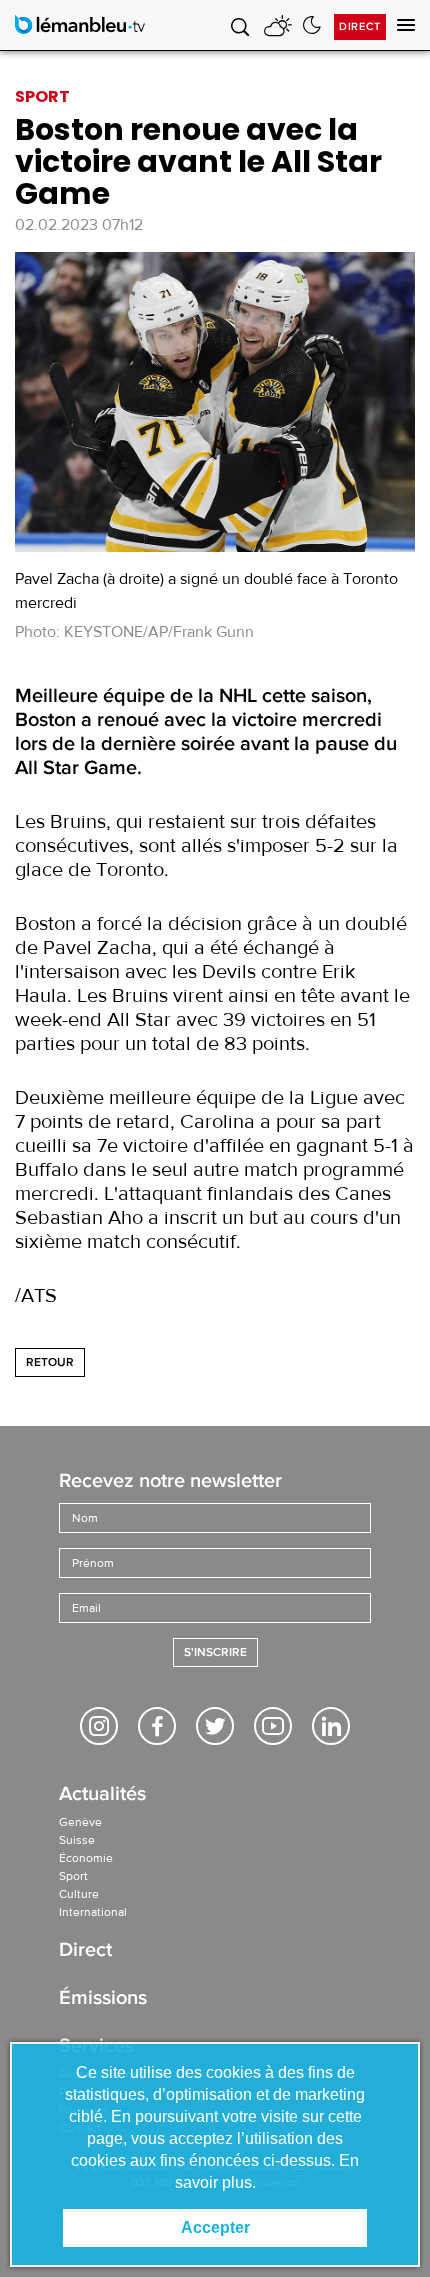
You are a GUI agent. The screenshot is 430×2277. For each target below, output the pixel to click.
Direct (360, 26)
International (93, 1912)
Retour (50, 1362)
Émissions (103, 1999)
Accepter (215, 2227)
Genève (80, 1822)
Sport (73, 1876)
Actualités (102, 1795)
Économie (86, 1858)
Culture (79, 1894)
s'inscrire (215, 1652)
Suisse (77, 1840)
